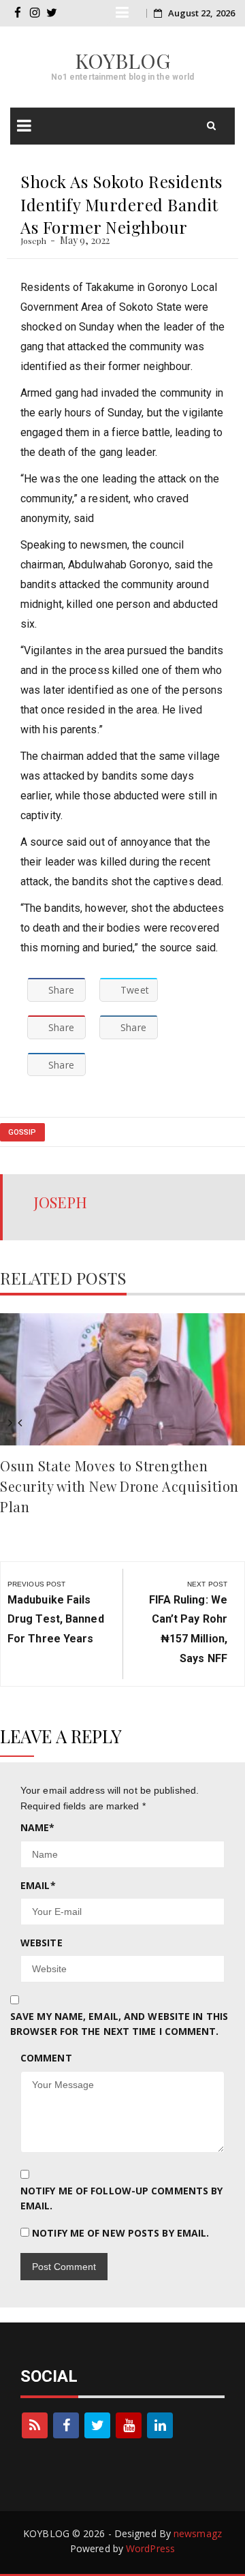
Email (38, 1885)
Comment (46, 2058)
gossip (22, 1132)
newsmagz (198, 2533)
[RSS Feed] (35, 2425)
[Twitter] (97, 2425)
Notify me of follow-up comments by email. (121, 2198)
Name (38, 1827)
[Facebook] (66, 2425)
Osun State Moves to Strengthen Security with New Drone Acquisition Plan (119, 1486)
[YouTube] (129, 2425)
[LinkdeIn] (160, 2425)
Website (42, 1943)
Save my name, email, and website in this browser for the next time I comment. (119, 2024)
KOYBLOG (123, 61)
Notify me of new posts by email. (120, 2233)
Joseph (34, 241)
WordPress (150, 2548)
